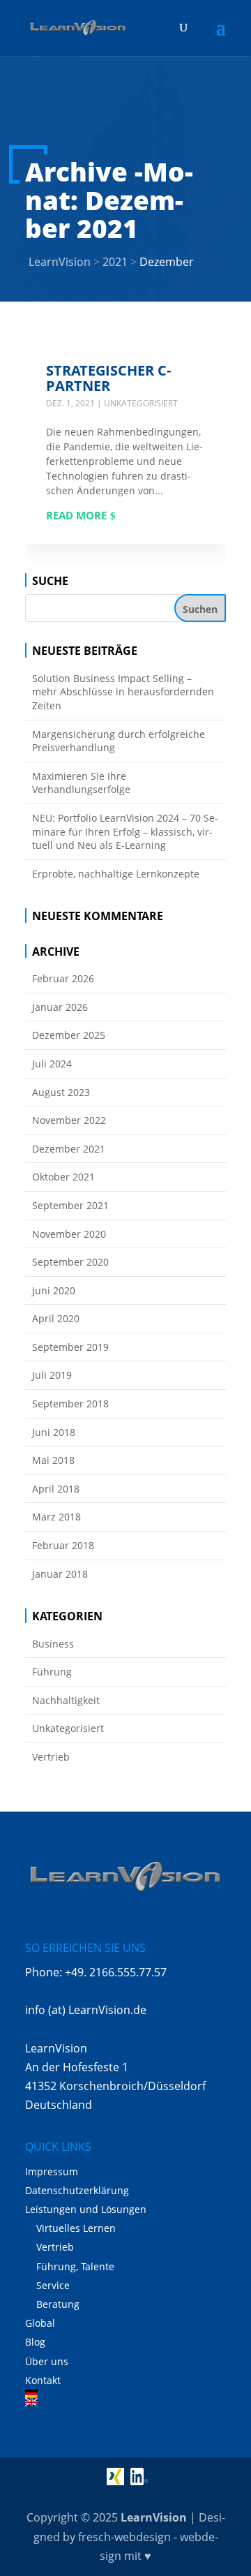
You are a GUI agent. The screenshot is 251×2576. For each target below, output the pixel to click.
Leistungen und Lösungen (86, 2209)
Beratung (58, 2304)
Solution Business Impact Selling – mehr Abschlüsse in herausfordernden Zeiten (123, 692)
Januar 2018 (60, 1574)
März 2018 (56, 1517)
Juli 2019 (52, 1375)
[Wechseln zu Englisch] (125, 2402)
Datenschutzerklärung (77, 2190)
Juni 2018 (54, 1432)
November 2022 (69, 1120)
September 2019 (70, 1347)
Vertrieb (51, 1757)
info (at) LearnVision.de (86, 2010)
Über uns (47, 2361)
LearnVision (154, 2517)
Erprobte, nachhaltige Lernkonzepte (116, 874)
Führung (52, 1672)
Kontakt (43, 2380)
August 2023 (61, 1092)
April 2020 (56, 1318)
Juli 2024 (52, 1064)
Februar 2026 (63, 978)
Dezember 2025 (69, 1035)
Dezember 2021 (69, 1149)
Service (53, 2285)
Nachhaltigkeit (66, 1700)
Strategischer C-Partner (108, 378)
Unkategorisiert (141, 403)
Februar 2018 (63, 1545)
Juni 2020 (54, 1290)
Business (53, 1644)
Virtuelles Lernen (76, 2228)
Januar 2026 (60, 1007)
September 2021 (70, 1205)
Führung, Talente (75, 2266)
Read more (76, 515)
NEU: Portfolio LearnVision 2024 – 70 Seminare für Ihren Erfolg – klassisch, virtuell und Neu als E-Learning (125, 831)
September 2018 (70, 1404)
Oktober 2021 (63, 1177)
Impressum (52, 2171)
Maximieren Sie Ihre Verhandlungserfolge (81, 783)
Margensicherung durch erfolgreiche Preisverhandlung (119, 741)
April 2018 (56, 1489)
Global (40, 2323)
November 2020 (69, 1234)
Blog (35, 2342)
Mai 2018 (53, 1460)
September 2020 (70, 1262)
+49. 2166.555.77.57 (116, 1972)
